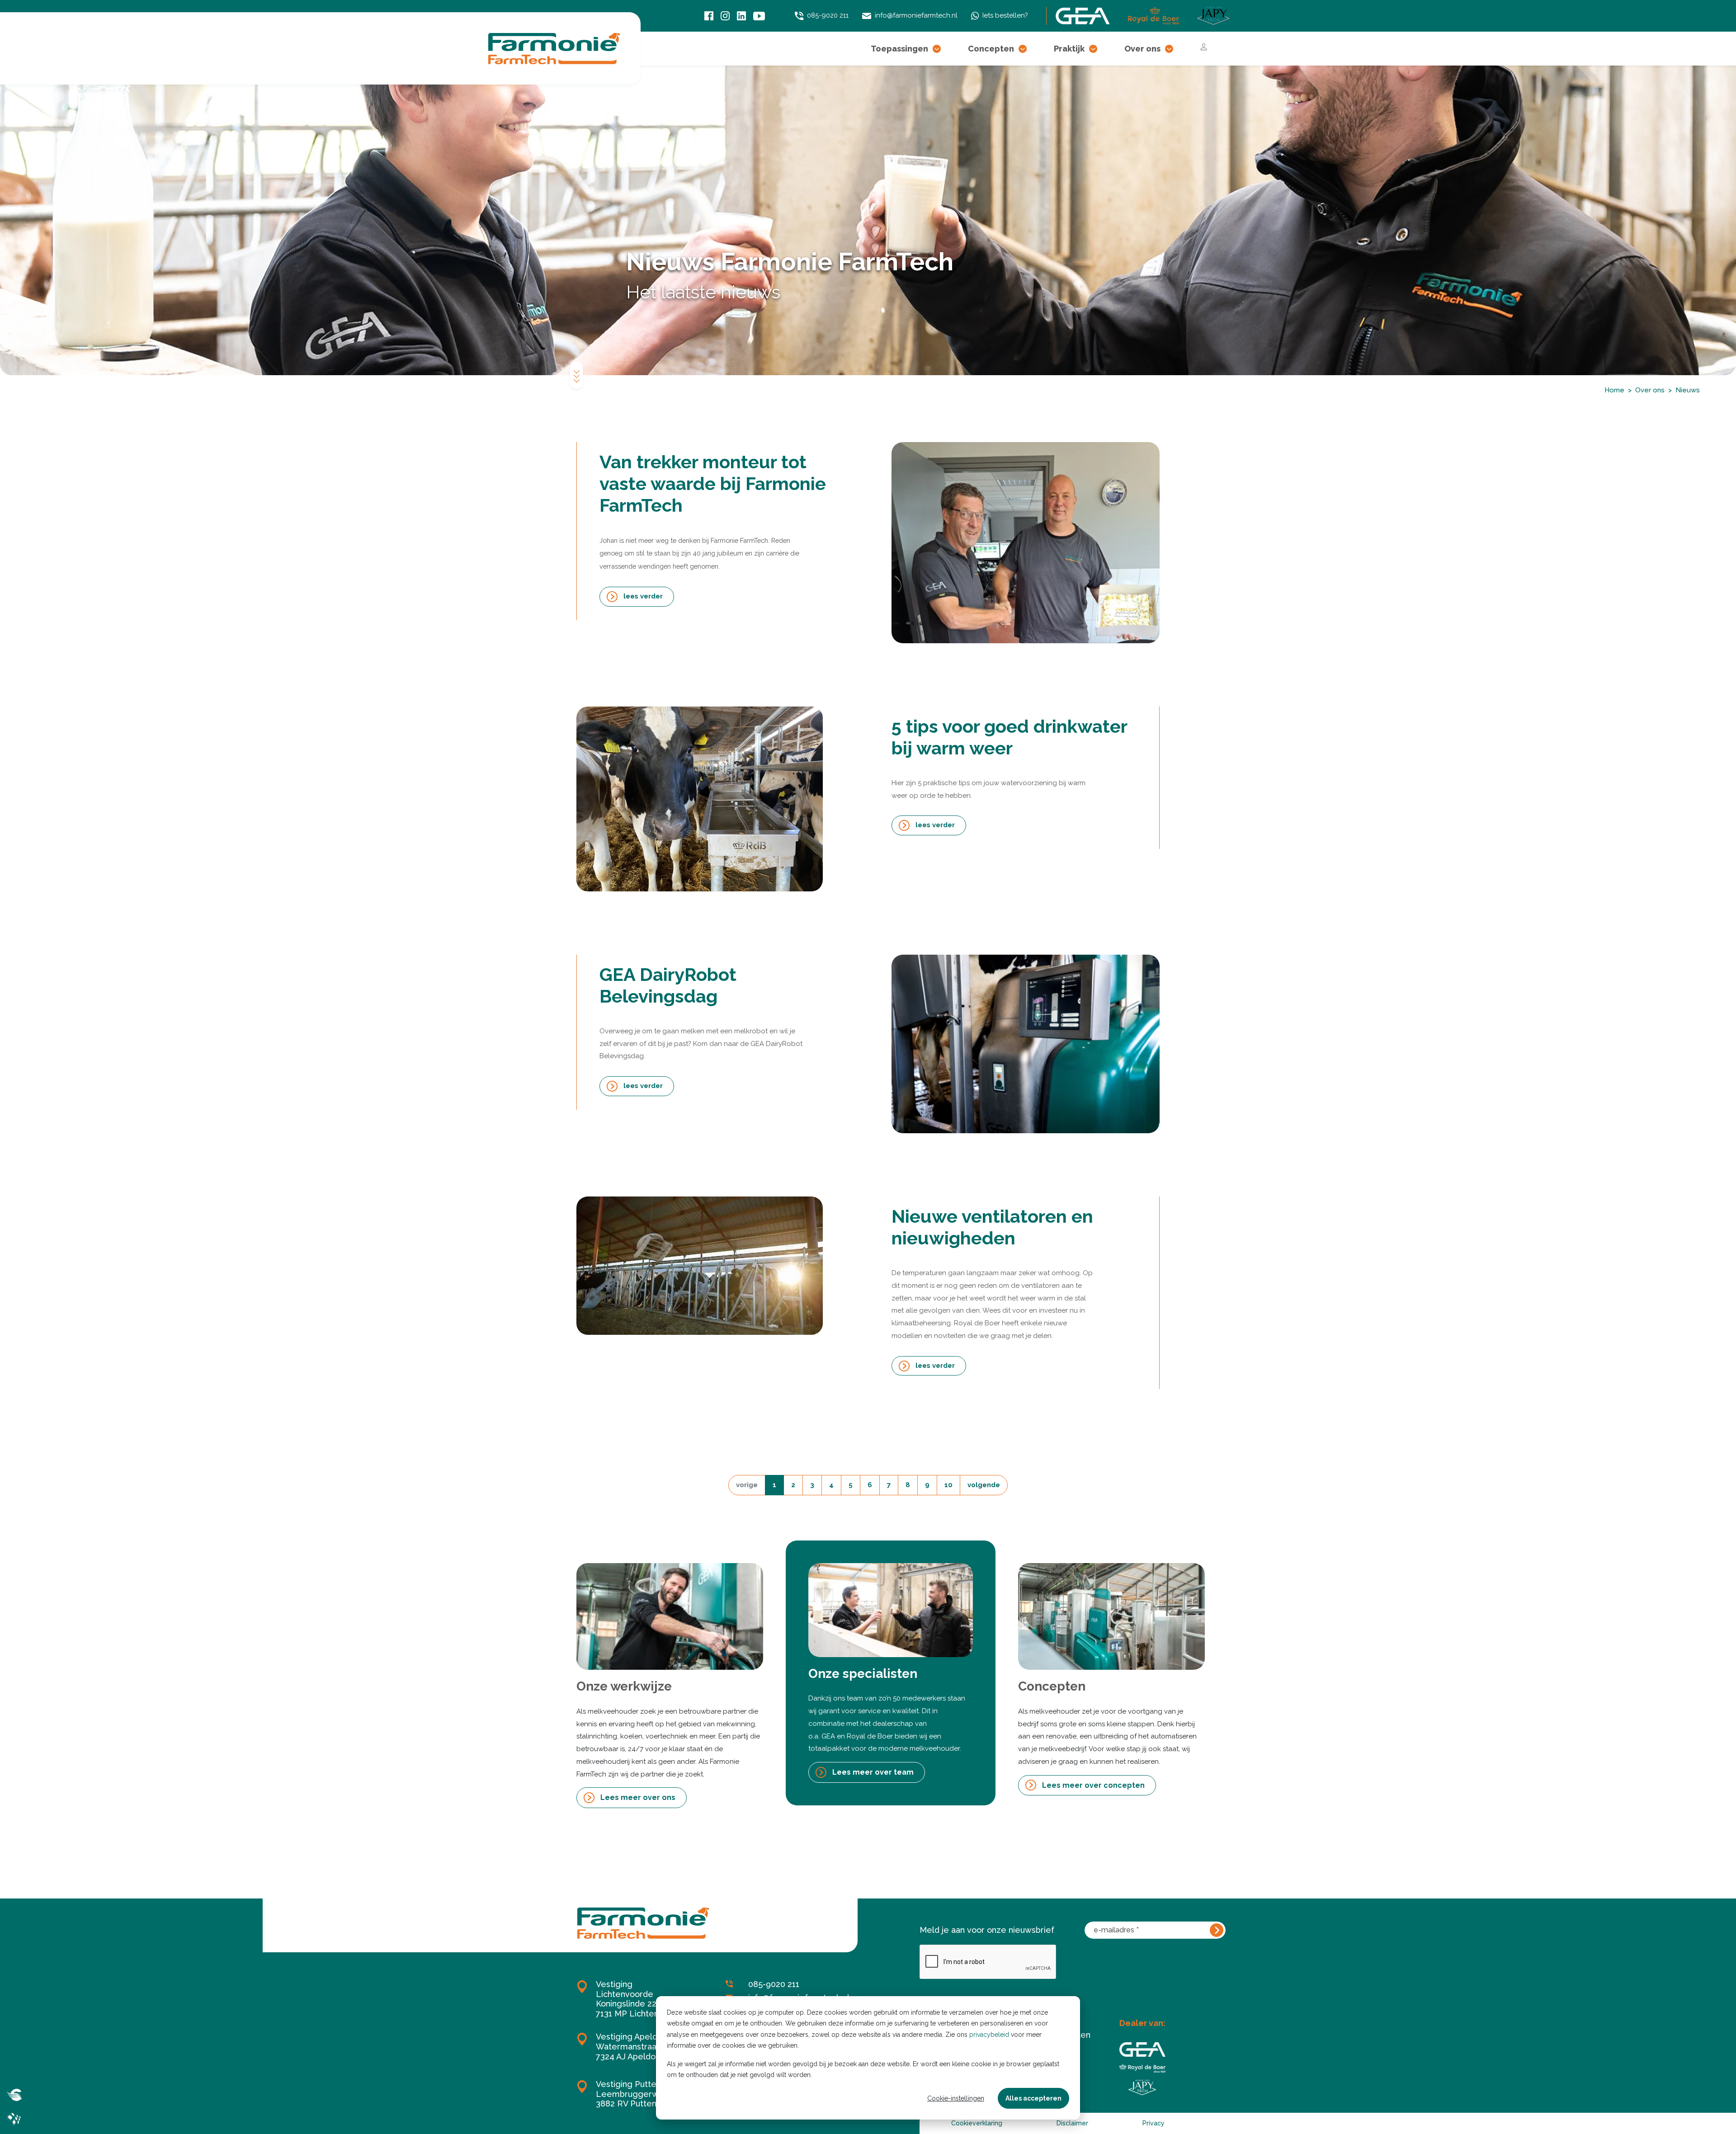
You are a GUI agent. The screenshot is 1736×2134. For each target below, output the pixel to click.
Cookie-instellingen (956, 2098)
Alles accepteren (1033, 2098)
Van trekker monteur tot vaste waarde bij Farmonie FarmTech (713, 483)
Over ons (1142, 49)
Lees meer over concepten (1093, 1785)
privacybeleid (989, 2035)
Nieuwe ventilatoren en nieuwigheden (992, 1227)
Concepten (991, 49)
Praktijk (1069, 49)
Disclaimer (1072, 2123)
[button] (937, 49)
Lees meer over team (873, 1772)
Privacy (1153, 2123)
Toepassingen (899, 49)
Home (1614, 390)
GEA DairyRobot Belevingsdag (668, 985)
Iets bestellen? (1005, 15)
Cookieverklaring (977, 2123)
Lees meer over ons (638, 1797)
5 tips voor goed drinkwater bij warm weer (1009, 737)
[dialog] (868, 2058)
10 (948, 1485)
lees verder (643, 596)
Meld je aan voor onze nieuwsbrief (987, 1930)
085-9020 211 (828, 15)
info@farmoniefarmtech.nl (916, 15)
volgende (984, 1485)
